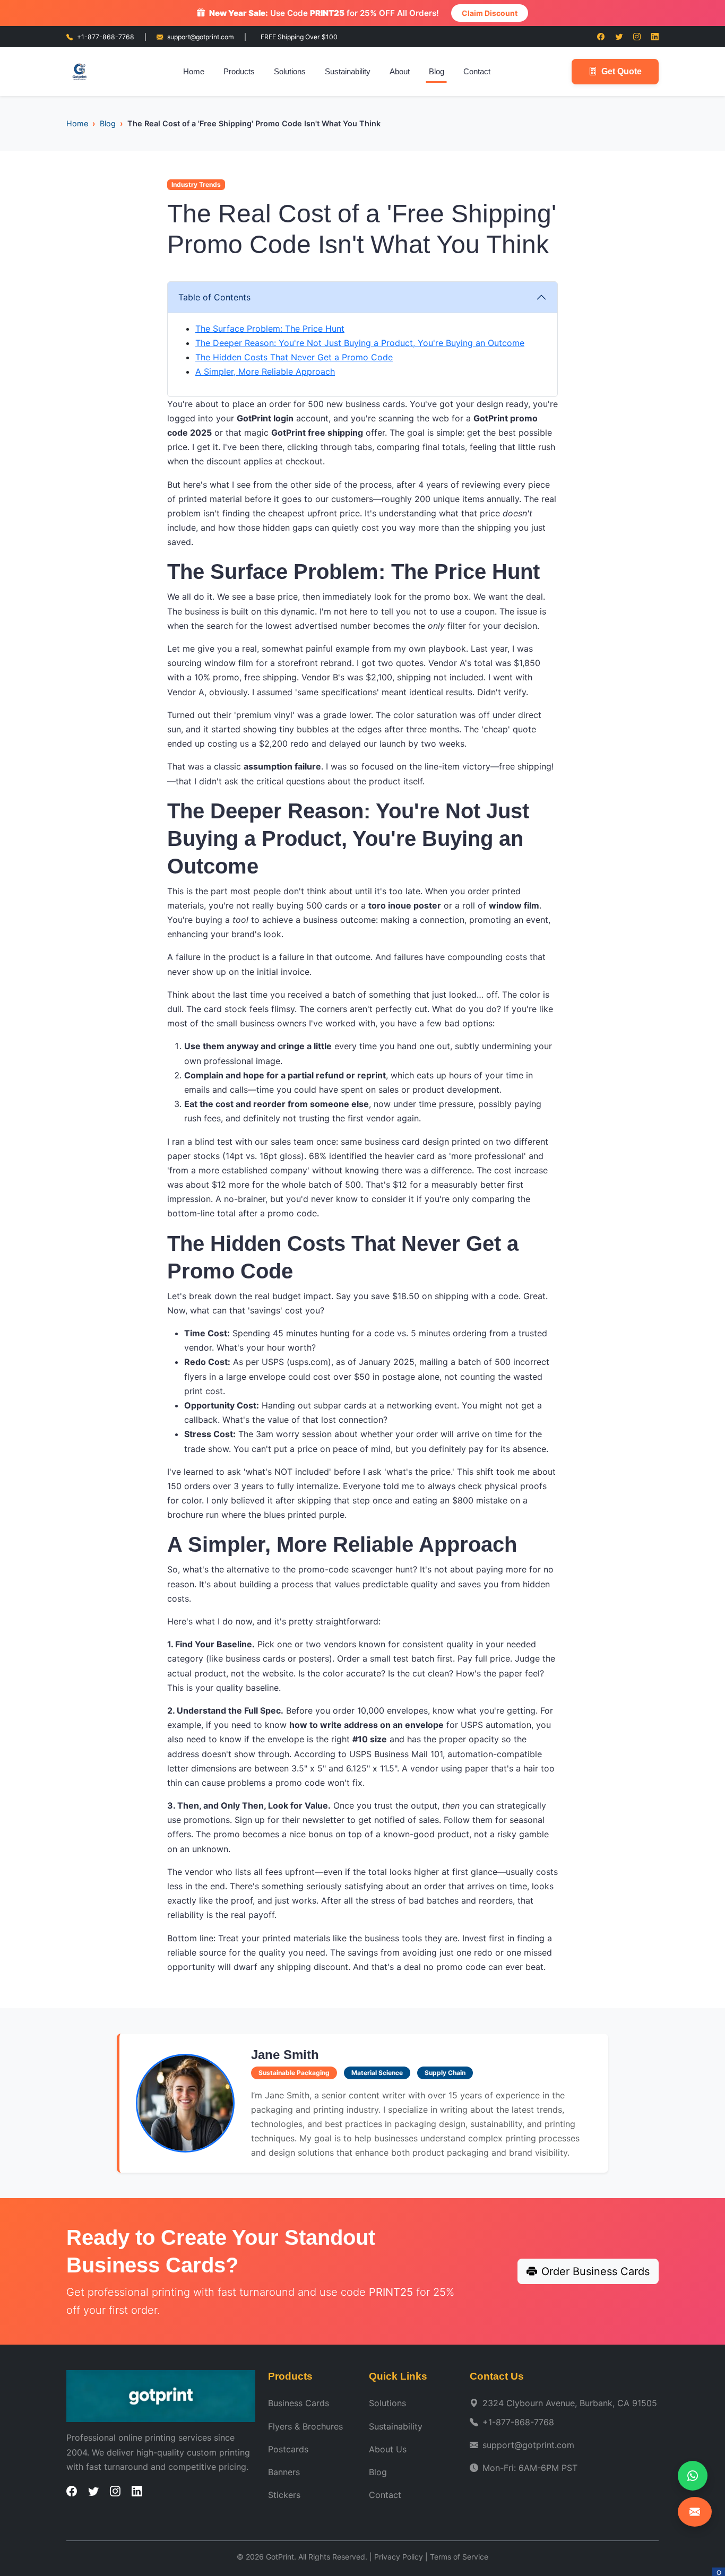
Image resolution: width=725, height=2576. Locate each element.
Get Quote (622, 71)
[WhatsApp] (693, 2476)
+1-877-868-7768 (106, 37)
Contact (477, 71)
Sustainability (348, 71)
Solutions (290, 71)
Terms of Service (459, 2557)
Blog (437, 71)
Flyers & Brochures (305, 2426)
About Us (388, 2449)
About (400, 71)
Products (239, 71)
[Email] (695, 2512)
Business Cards (299, 2403)
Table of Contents (214, 297)
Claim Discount (490, 13)
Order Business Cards (595, 2271)
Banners (284, 2472)
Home (194, 71)
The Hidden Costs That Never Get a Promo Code (294, 357)
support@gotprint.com (201, 37)
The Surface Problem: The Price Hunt (270, 329)
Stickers (284, 2495)
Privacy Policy (399, 2557)
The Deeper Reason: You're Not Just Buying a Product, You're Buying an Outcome (360, 343)
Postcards (288, 2449)
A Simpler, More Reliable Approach (265, 371)
